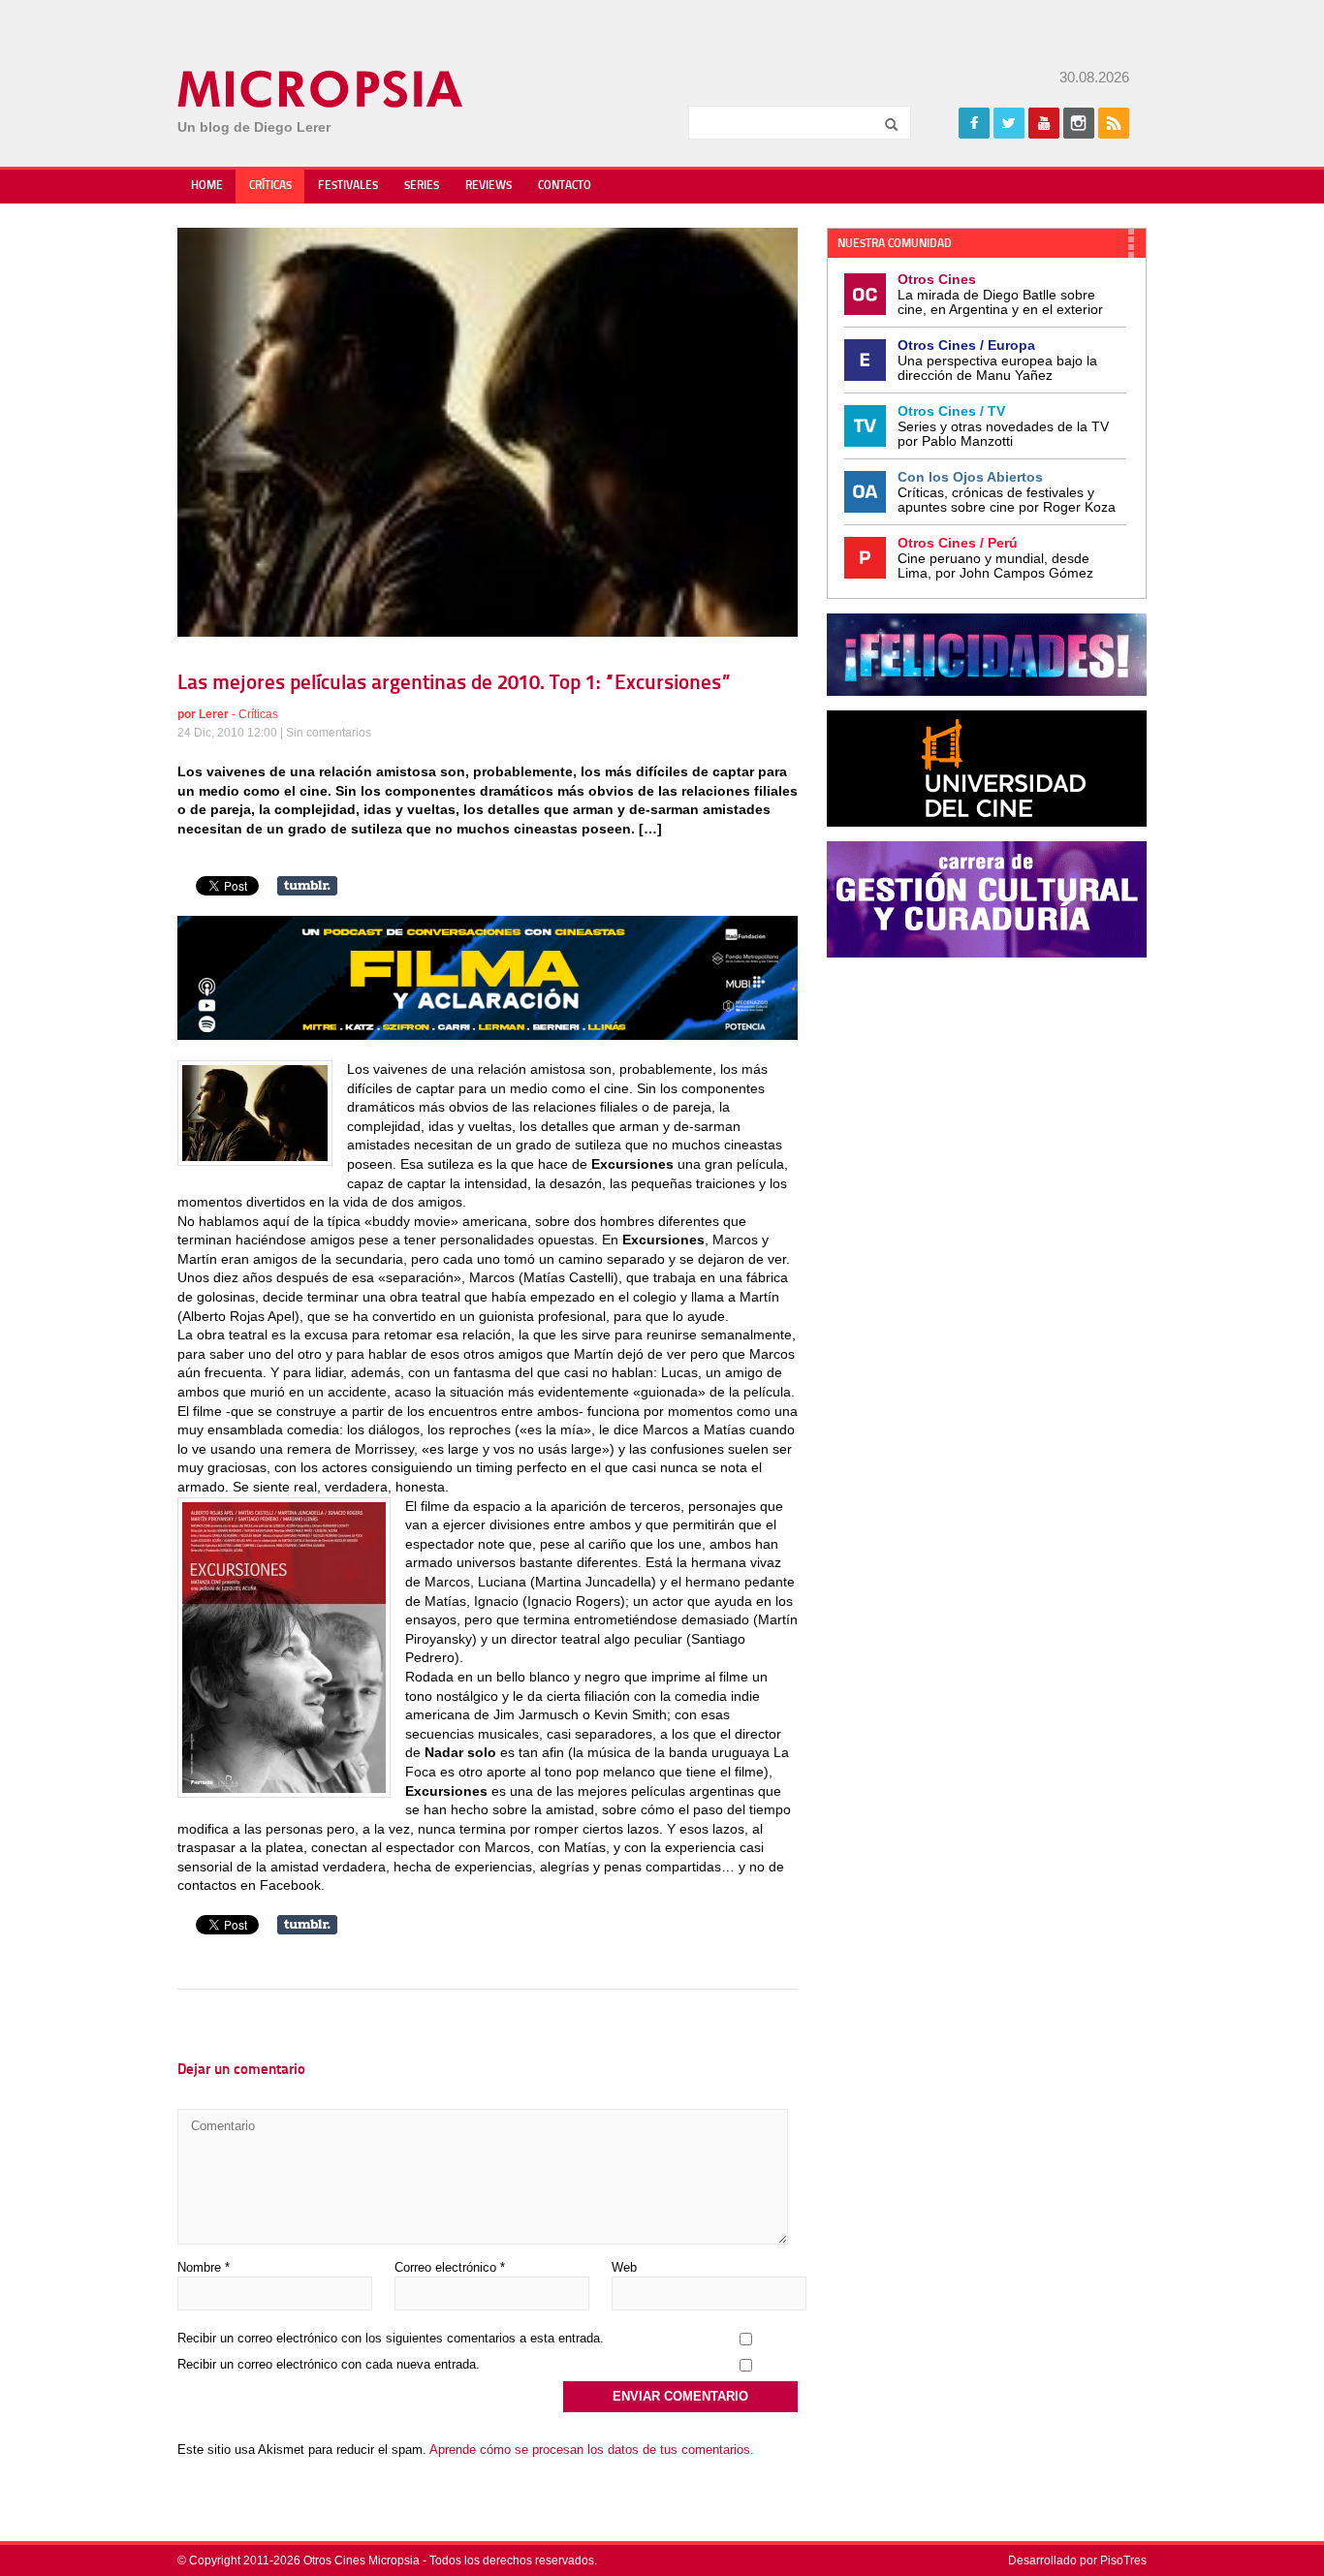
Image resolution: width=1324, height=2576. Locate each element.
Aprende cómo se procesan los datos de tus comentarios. (592, 2450)
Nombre (204, 2267)
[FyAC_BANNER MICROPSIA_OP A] (488, 1035)
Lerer (214, 714)
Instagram (1079, 123)
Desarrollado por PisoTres (1077, 2560)
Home (207, 186)
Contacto (565, 186)
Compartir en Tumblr (307, 886)
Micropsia (321, 89)
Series (422, 186)
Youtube (1044, 123)
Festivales (348, 186)
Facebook (974, 123)
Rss (1114, 123)
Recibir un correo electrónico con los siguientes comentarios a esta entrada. (391, 2338)
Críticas (270, 186)
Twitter (1009, 123)
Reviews (489, 186)
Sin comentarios (329, 733)
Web (624, 2267)
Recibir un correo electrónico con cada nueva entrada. (329, 2364)
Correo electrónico (450, 2267)
